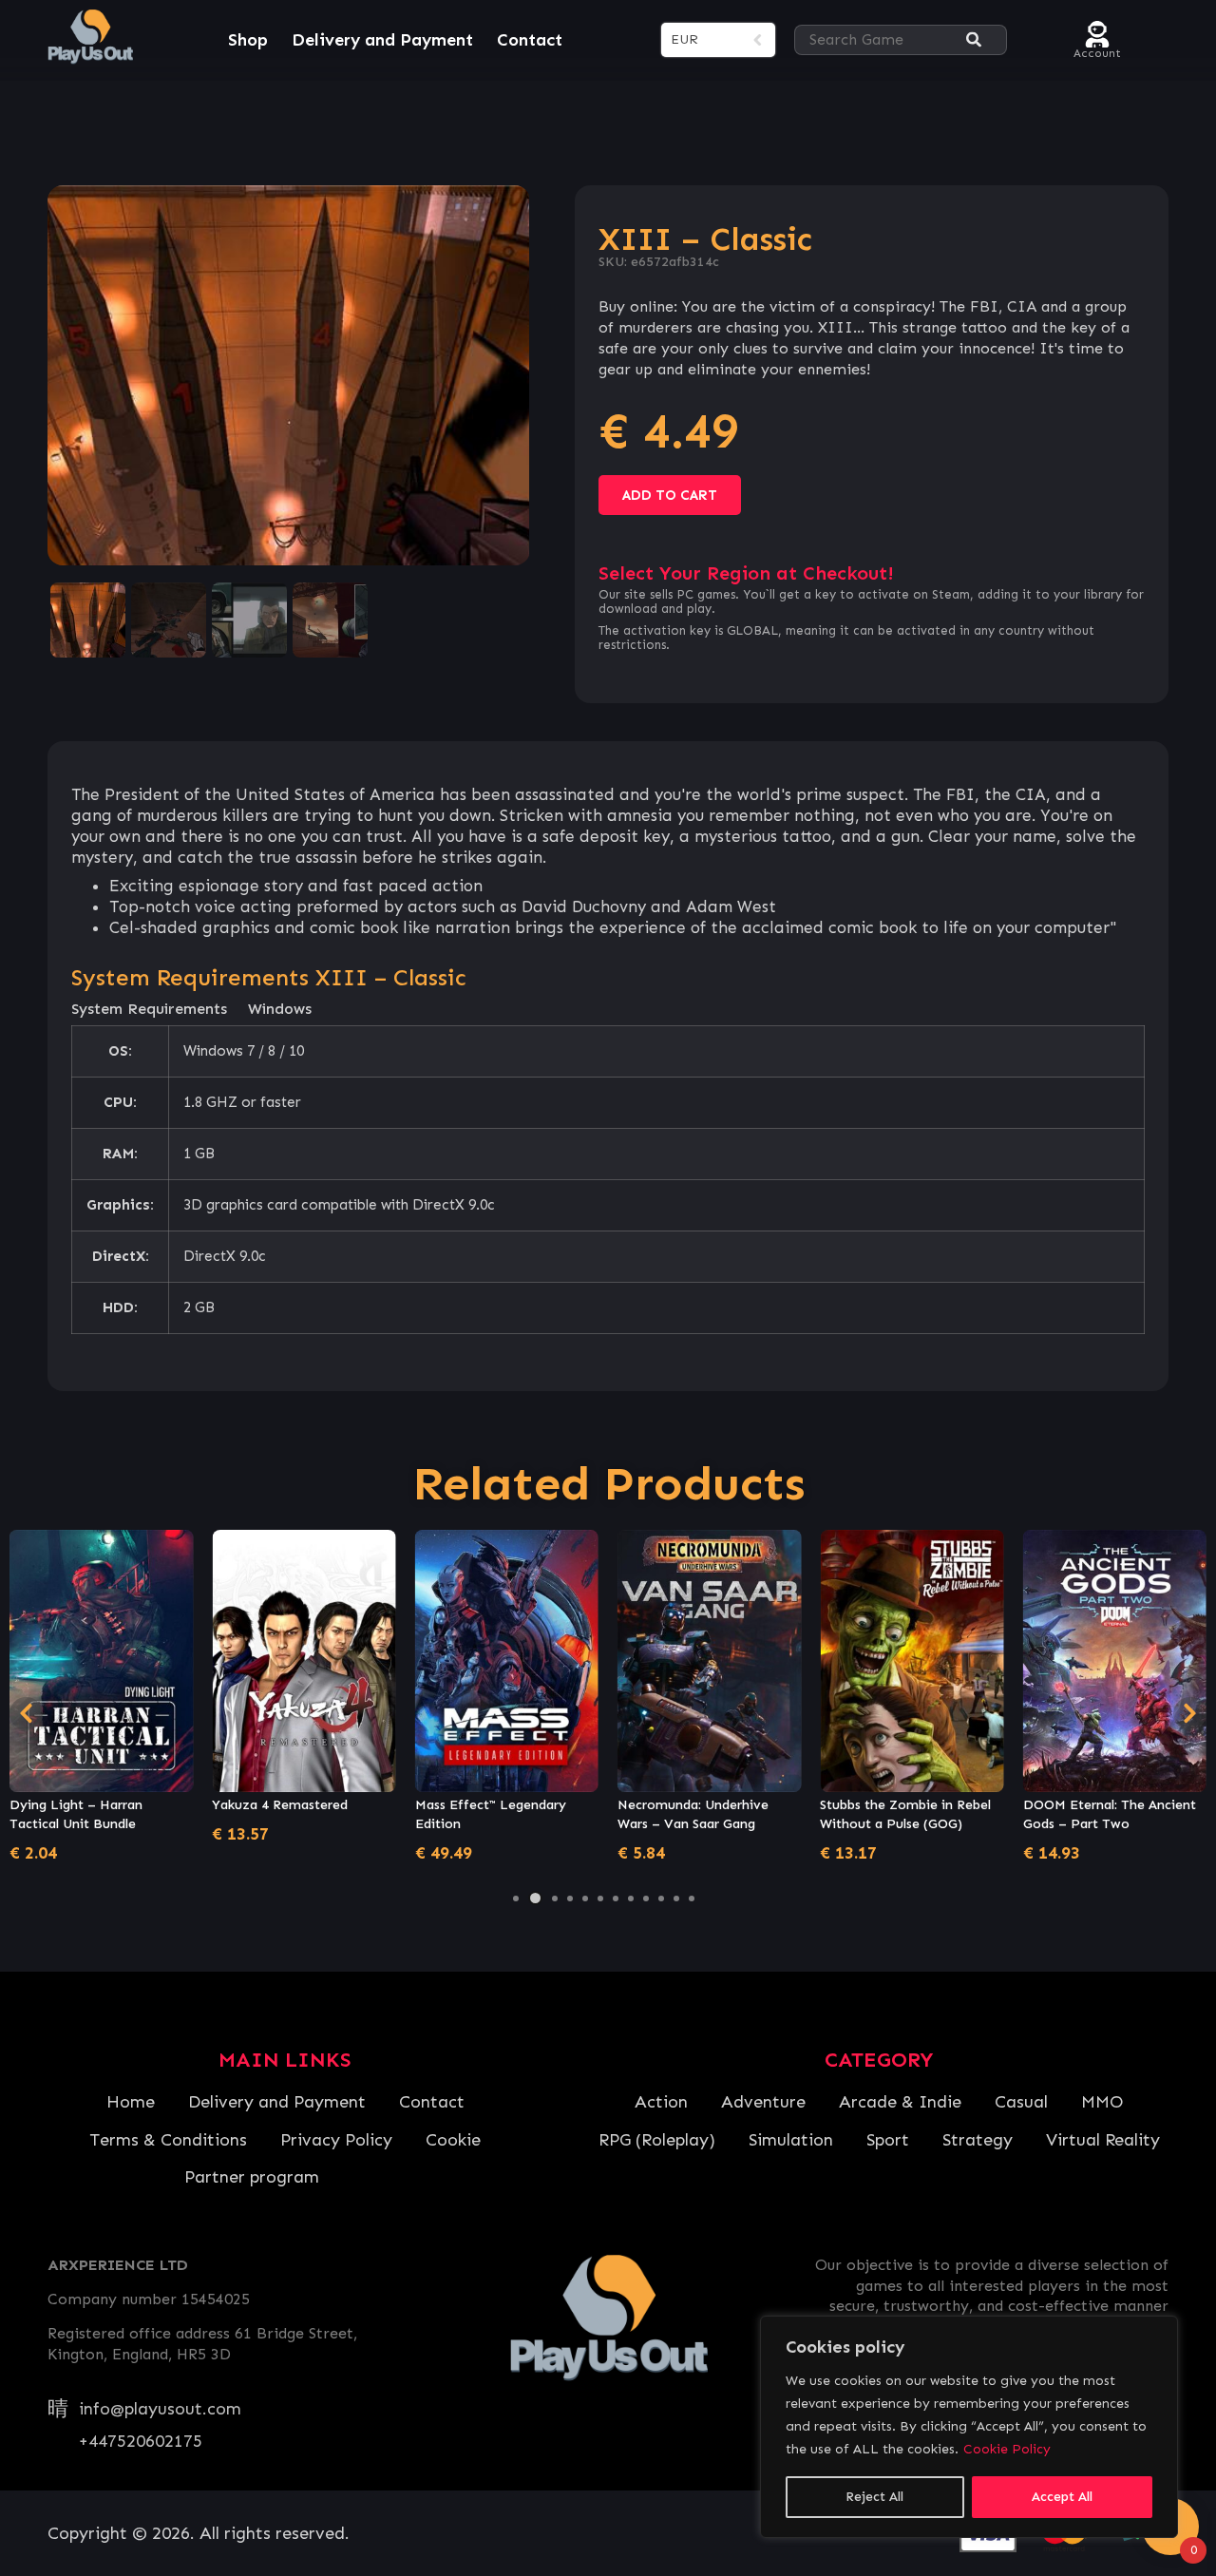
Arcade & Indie (900, 2102)
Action (661, 2102)
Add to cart (670, 495)
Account (1097, 51)
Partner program (252, 2177)
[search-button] (974, 40)
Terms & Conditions (168, 2140)
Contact (530, 40)
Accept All (1062, 2497)
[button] (516, 1899)
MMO (1102, 2102)
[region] (969, 2427)
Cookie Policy (1007, 2449)
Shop (248, 40)
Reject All (874, 2497)
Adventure (763, 2102)
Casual (1021, 2102)
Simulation (791, 2140)
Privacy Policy (336, 2140)
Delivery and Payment (382, 40)
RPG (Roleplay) (657, 2140)
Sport (888, 2140)
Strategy (978, 2140)
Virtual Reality (1103, 2140)
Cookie (453, 2140)
